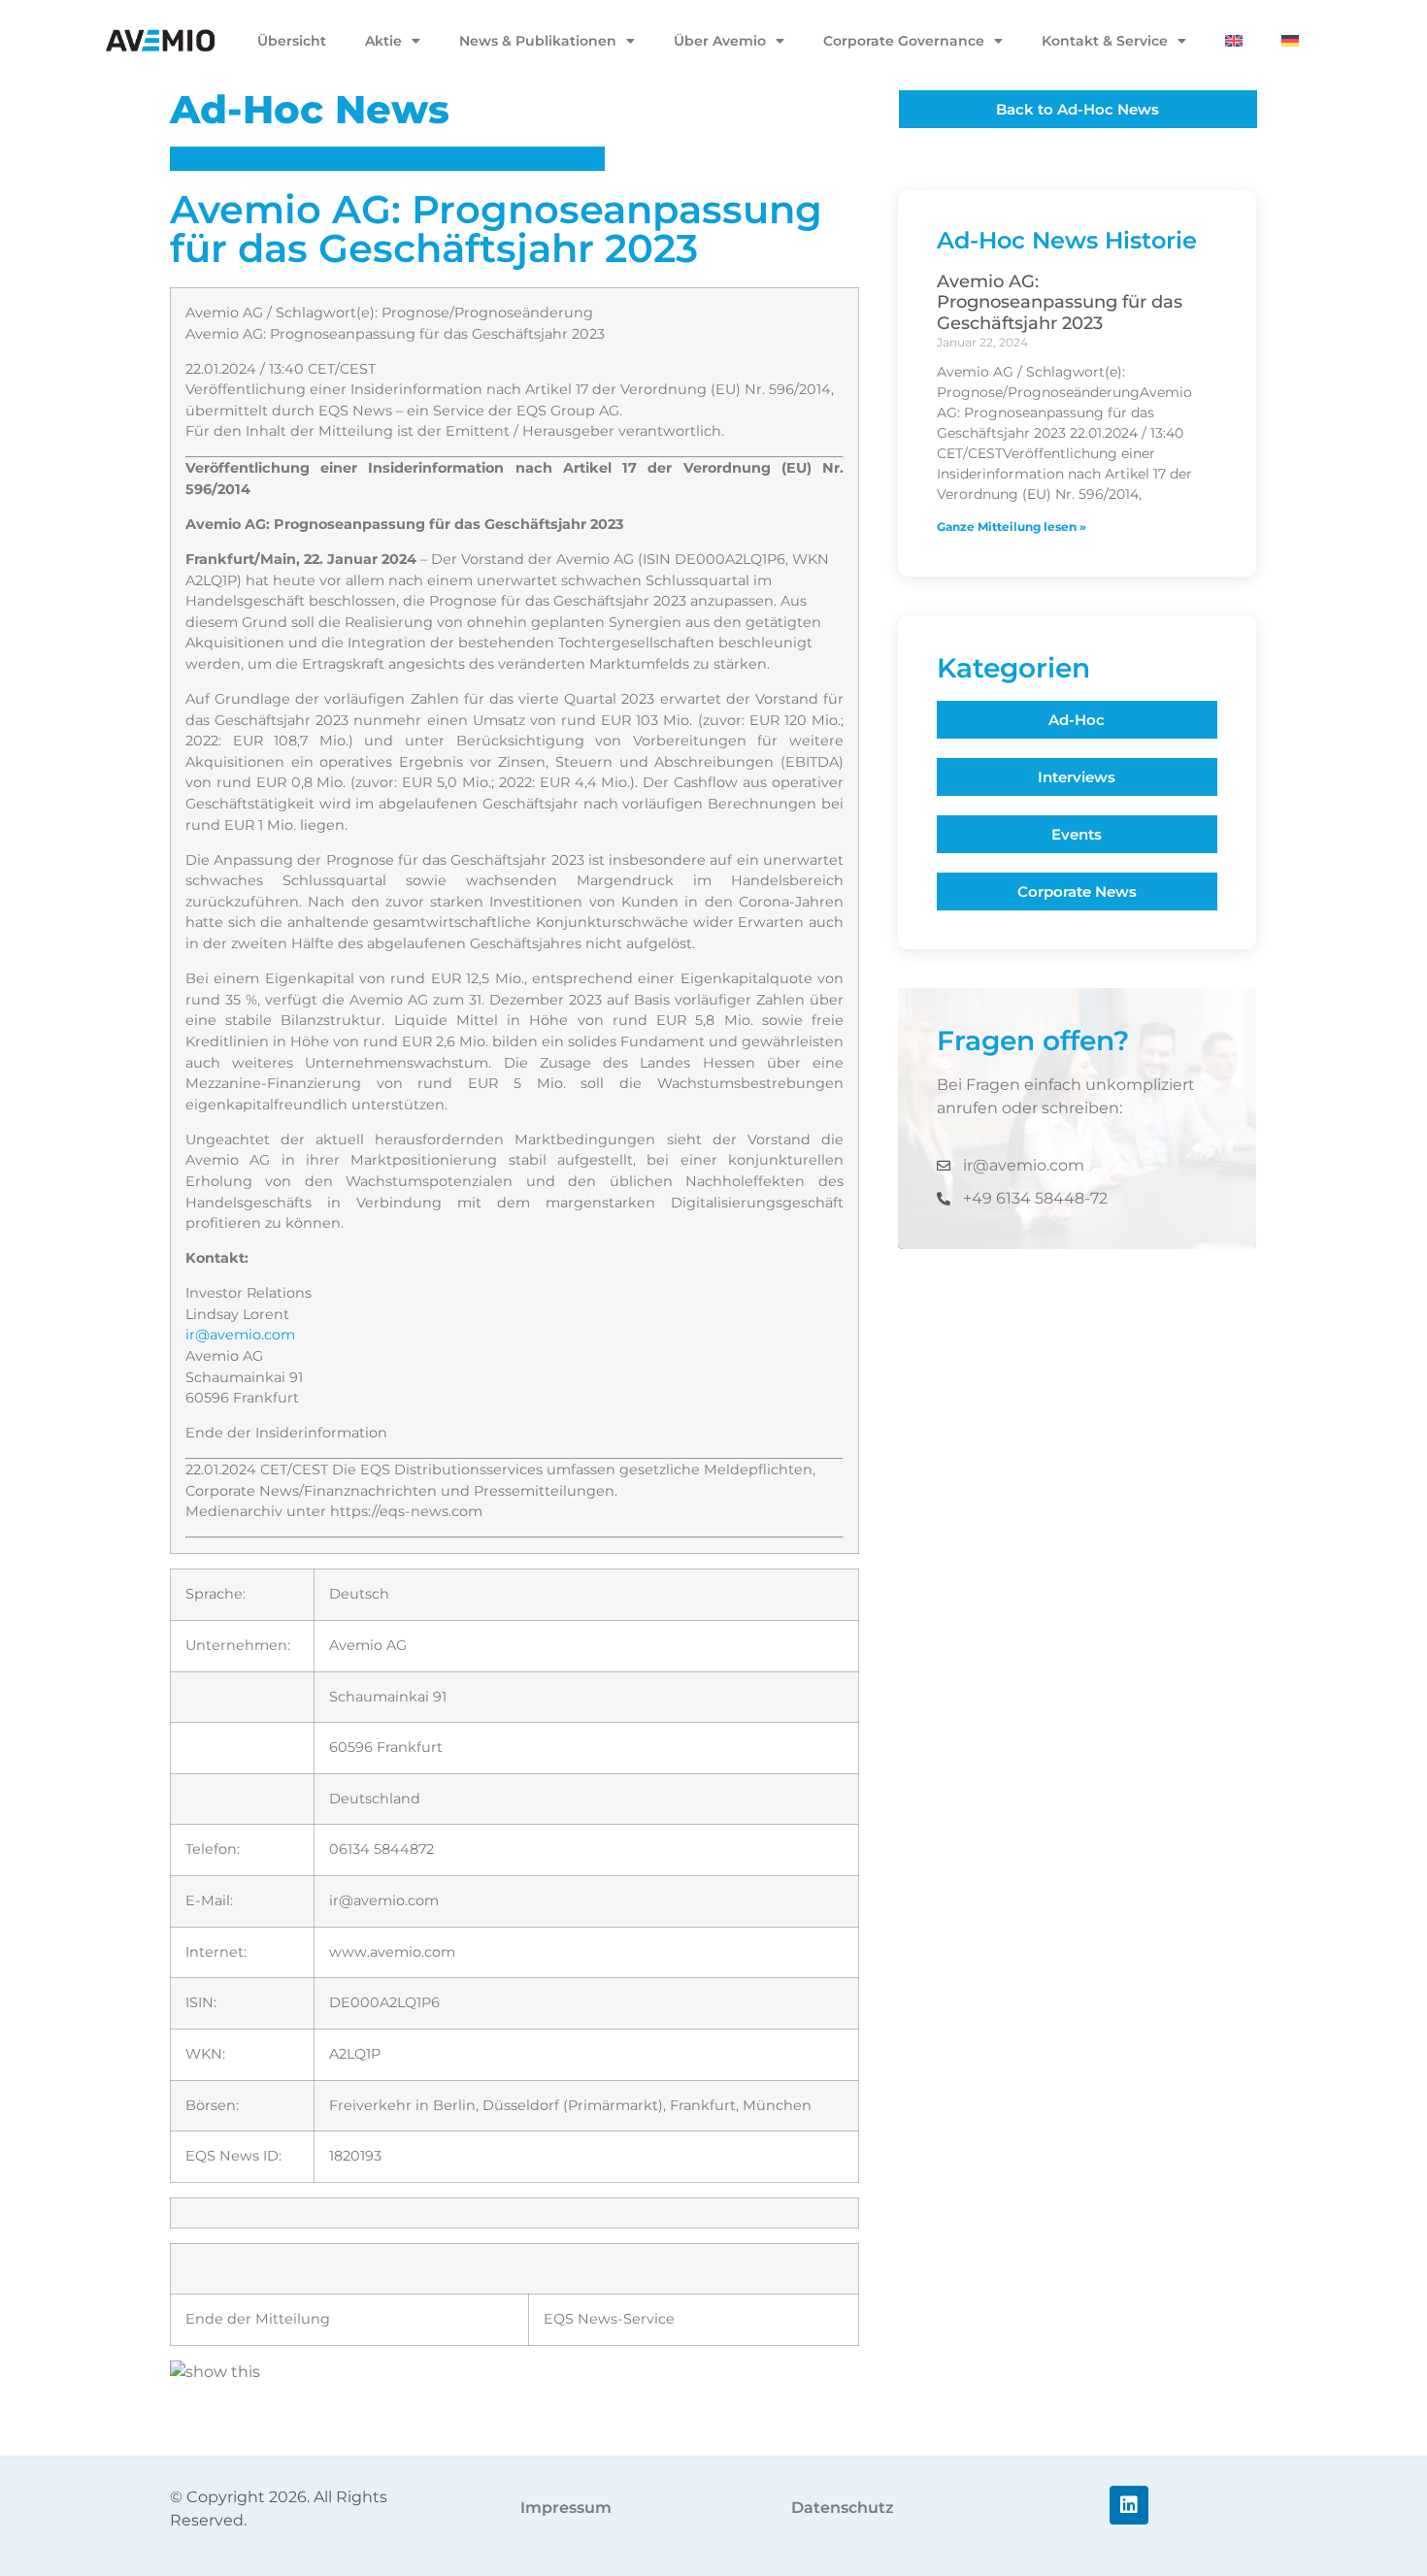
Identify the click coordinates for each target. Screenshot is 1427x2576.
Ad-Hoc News (310, 109)
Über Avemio (720, 41)
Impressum (566, 2508)
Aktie (383, 41)
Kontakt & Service (1105, 41)
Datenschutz (843, 2508)
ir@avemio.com (240, 1335)
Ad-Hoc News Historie (1067, 240)
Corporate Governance (904, 41)
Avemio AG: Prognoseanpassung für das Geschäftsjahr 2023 (1060, 302)
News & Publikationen (538, 41)
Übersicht (292, 41)
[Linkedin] (1129, 2505)
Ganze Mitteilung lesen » (1012, 527)
